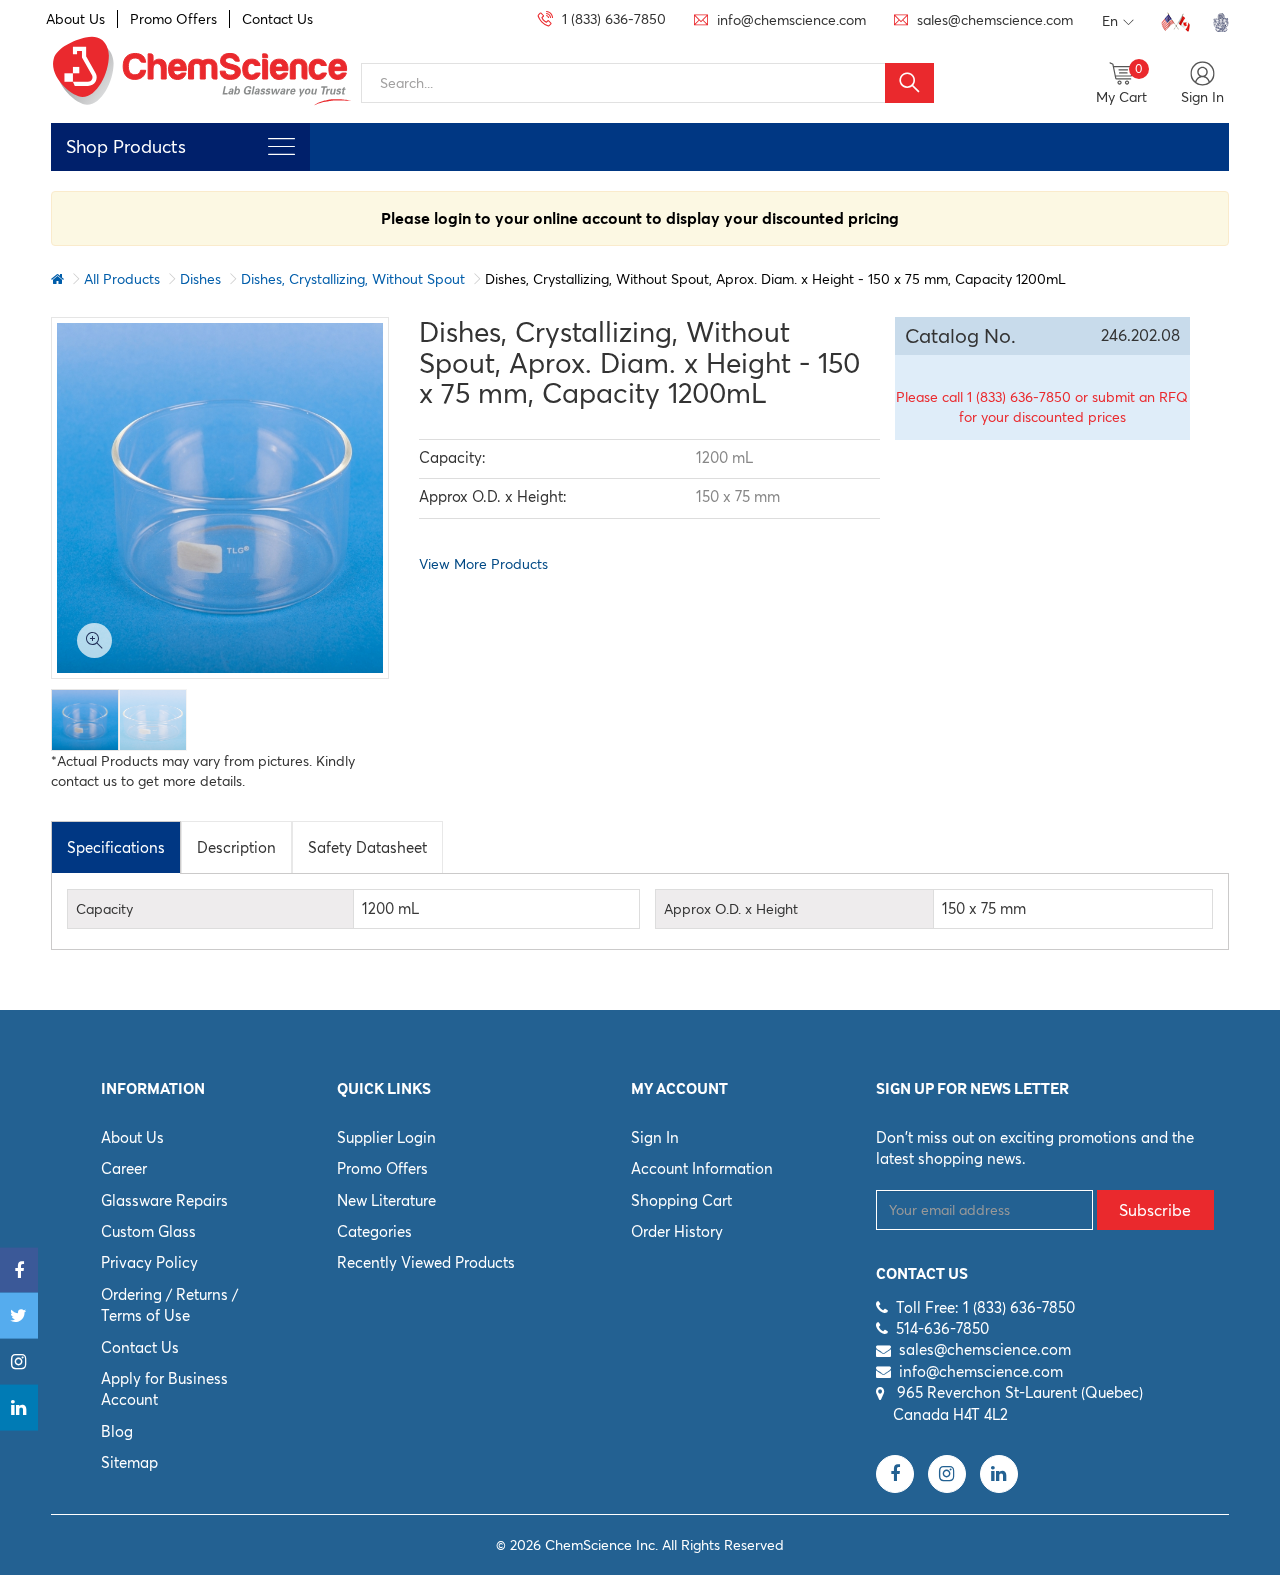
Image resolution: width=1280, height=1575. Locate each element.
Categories (374, 1231)
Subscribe (1155, 1210)
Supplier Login (386, 1137)
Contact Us (277, 19)
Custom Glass (148, 1231)
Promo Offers (173, 19)
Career (124, 1168)
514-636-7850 (942, 1328)
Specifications (116, 847)
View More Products (483, 564)
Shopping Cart (681, 1200)
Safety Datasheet (367, 847)
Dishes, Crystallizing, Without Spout (353, 279)
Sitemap (129, 1462)
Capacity (104, 909)
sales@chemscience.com (985, 1349)
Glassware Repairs (164, 1200)
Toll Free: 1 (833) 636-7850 (985, 1307)
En (1110, 21)
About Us (75, 19)
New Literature (386, 1200)
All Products (122, 279)
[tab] (116, 847)
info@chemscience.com (981, 1371)
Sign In (655, 1137)
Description (236, 847)
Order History (677, 1231)
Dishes (200, 279)
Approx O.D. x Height (731, 909)
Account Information (702, 1168)
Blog (117, 1431)
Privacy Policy (149, 1262)
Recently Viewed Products (426, 1262)
